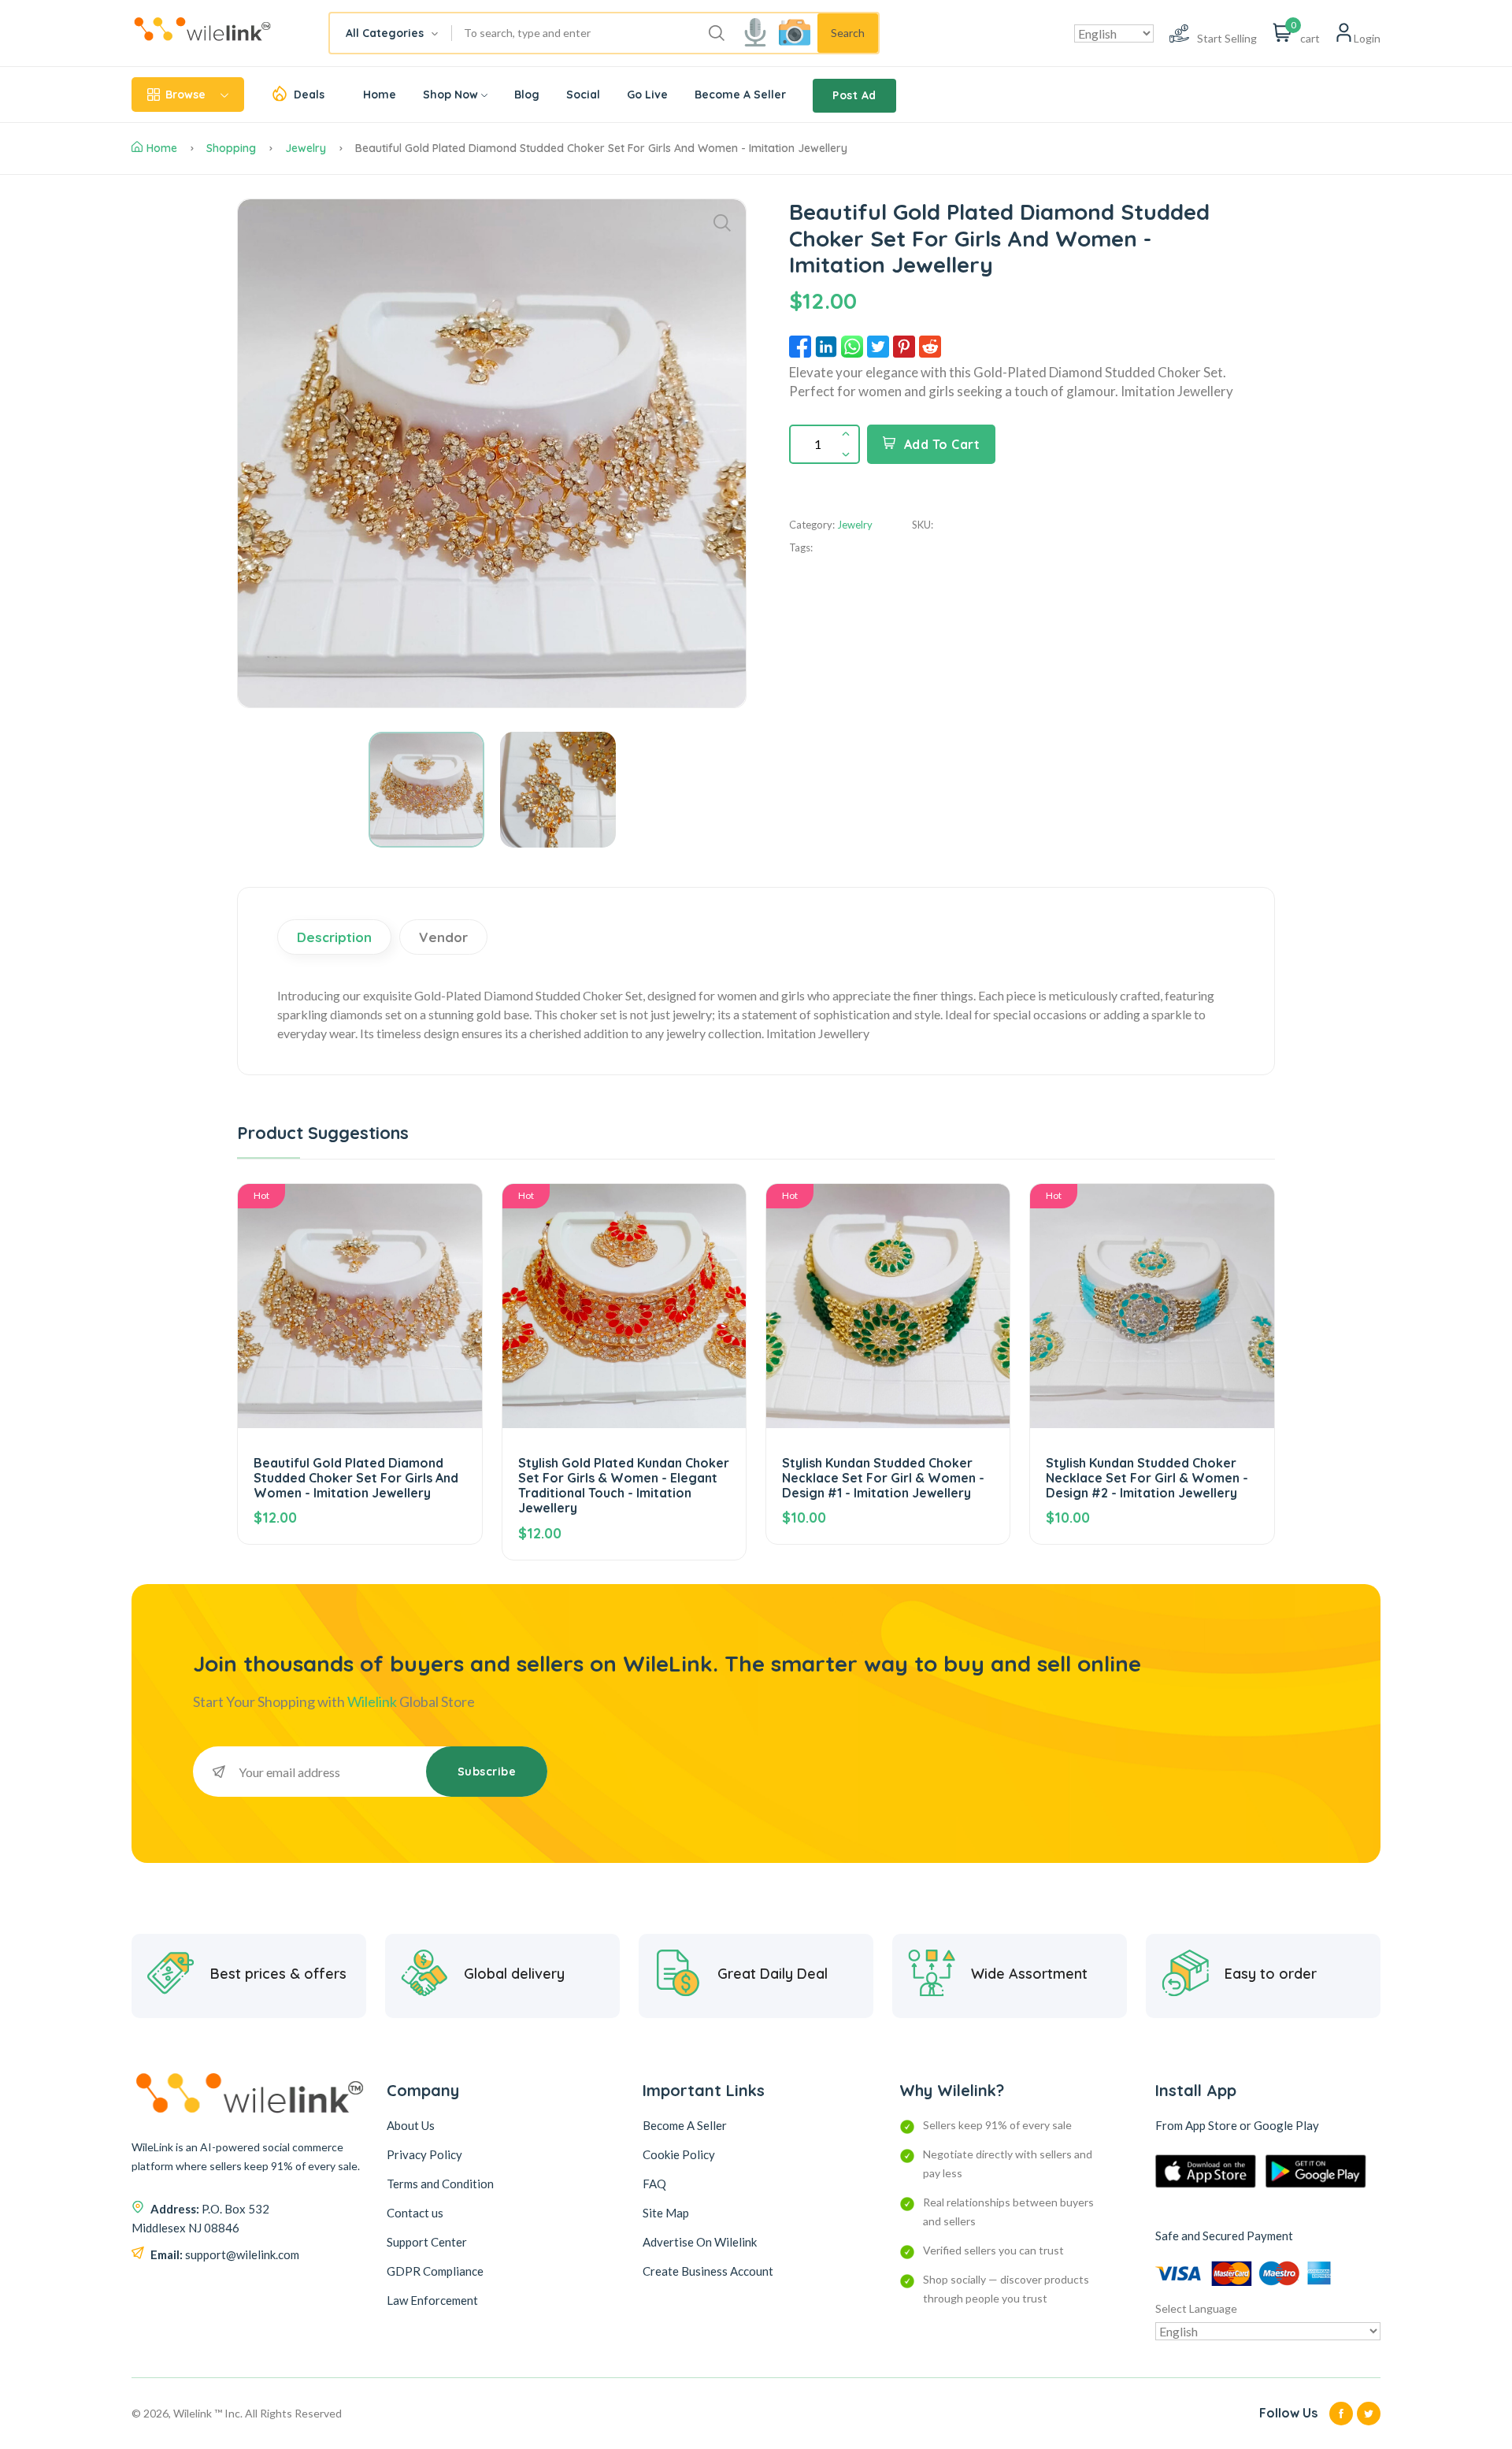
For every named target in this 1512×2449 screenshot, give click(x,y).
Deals (309, 95)
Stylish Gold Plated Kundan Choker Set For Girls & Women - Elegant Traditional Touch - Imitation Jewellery (624, 1486)
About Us (411, 2125)
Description (334, 937)
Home (380, 95)
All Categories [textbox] (385, 33)
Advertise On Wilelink (700, 2242)
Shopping (231, 148)
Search (848, 33)
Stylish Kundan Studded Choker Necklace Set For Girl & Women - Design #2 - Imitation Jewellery (1147, 1478)
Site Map (666, 2213)
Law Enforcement (432, 2300)
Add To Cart (942, 444)
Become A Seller (740, 95)
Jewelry (306, 148)
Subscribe (487, 1772)
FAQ (654, 2184)
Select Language (1196, 2308)
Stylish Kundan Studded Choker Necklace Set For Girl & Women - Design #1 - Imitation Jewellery (883, 1478)
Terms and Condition (440, 2184)
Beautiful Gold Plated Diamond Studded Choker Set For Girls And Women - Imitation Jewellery (356, 1478)
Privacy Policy (424, 2154)
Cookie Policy (679, 2154)
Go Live (647, 95)
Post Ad (854, 95)
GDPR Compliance (435, 2271)
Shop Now (450, 95)
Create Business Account (708, 2271)
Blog (527, 95)
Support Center (427, 2242)
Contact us (415, 2213)
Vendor (443, 937)
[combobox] (391, 33)
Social (583, 95)
